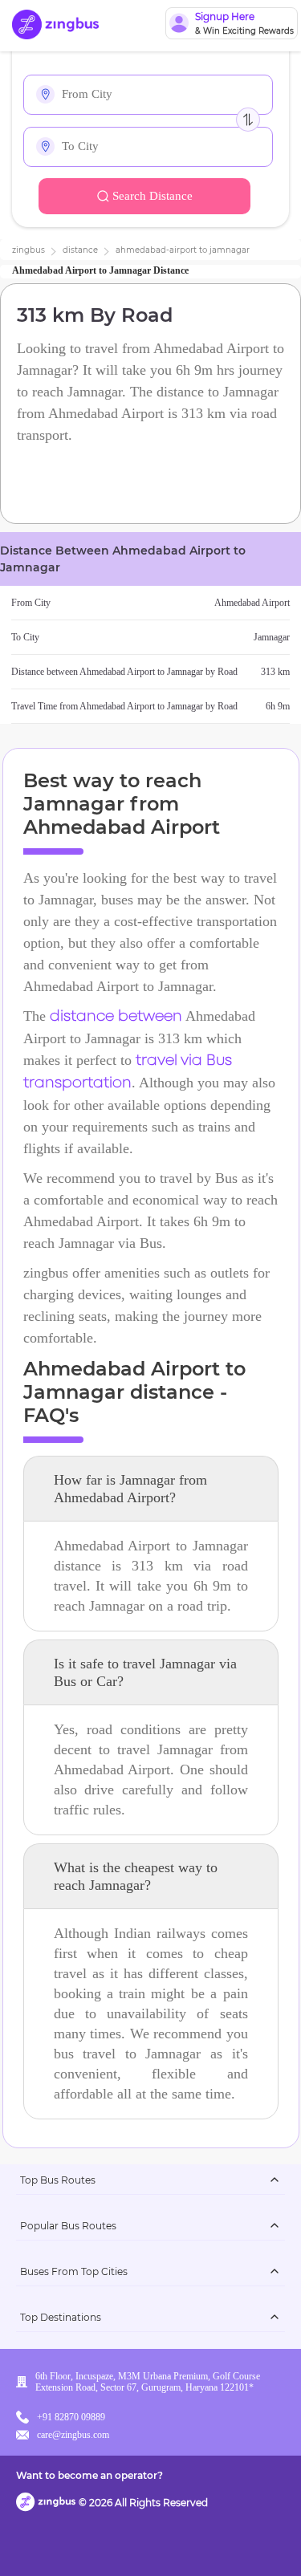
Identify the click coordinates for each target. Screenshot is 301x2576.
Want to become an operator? (89, 2475)
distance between (116, 1017)
